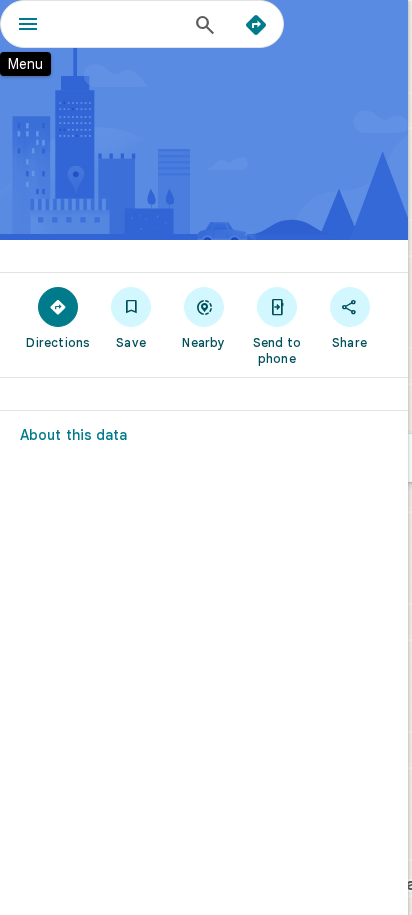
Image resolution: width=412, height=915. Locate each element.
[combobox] (121, 24)
